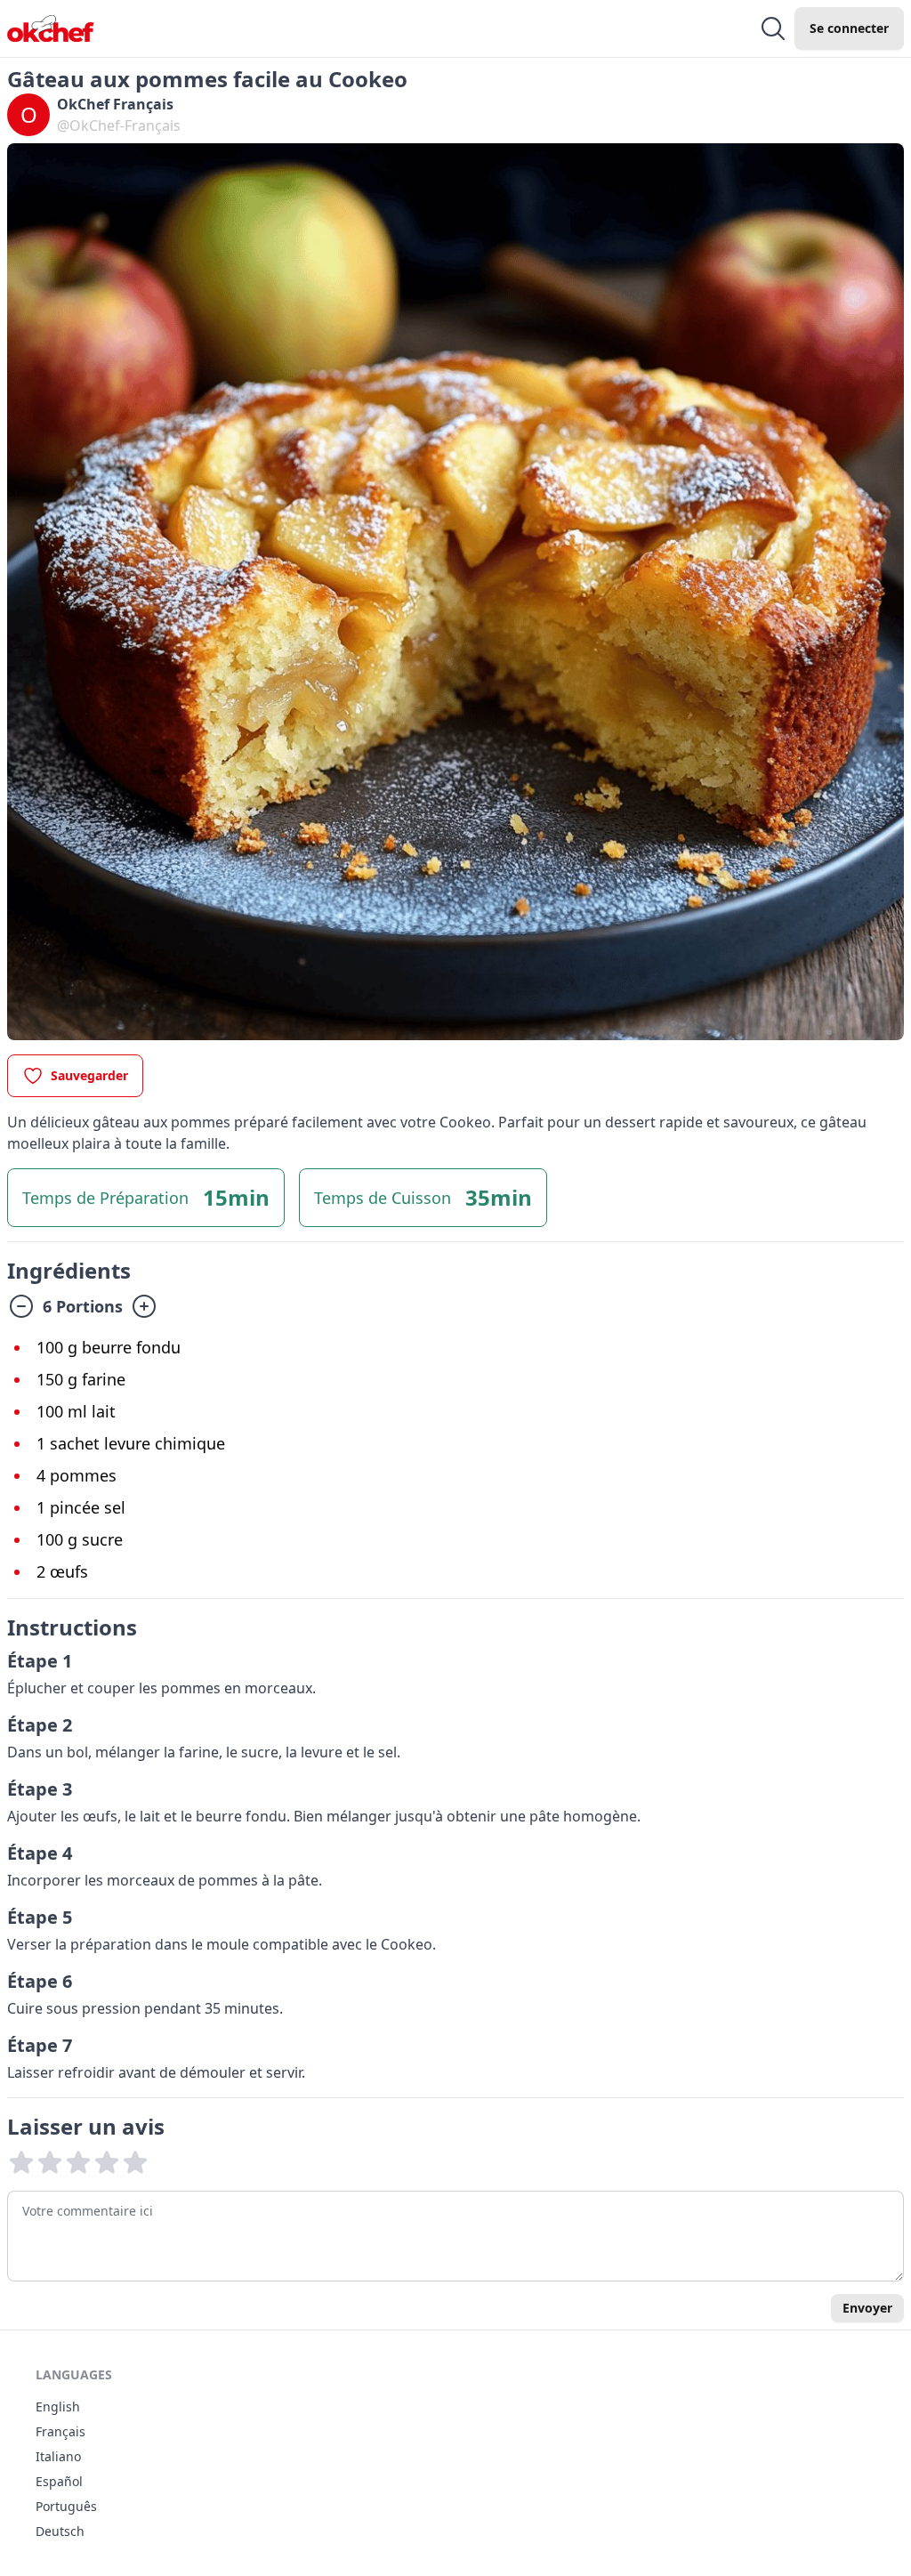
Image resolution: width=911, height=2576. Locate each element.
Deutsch (60, 2531)
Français (60, 2431)
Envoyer (867, 2308)
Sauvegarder (89, 1075)
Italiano (58, 2456)
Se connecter (849, 28)
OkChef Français (115, 104)
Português (66, 2506)
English (58, 2406)
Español (59, 2481)
